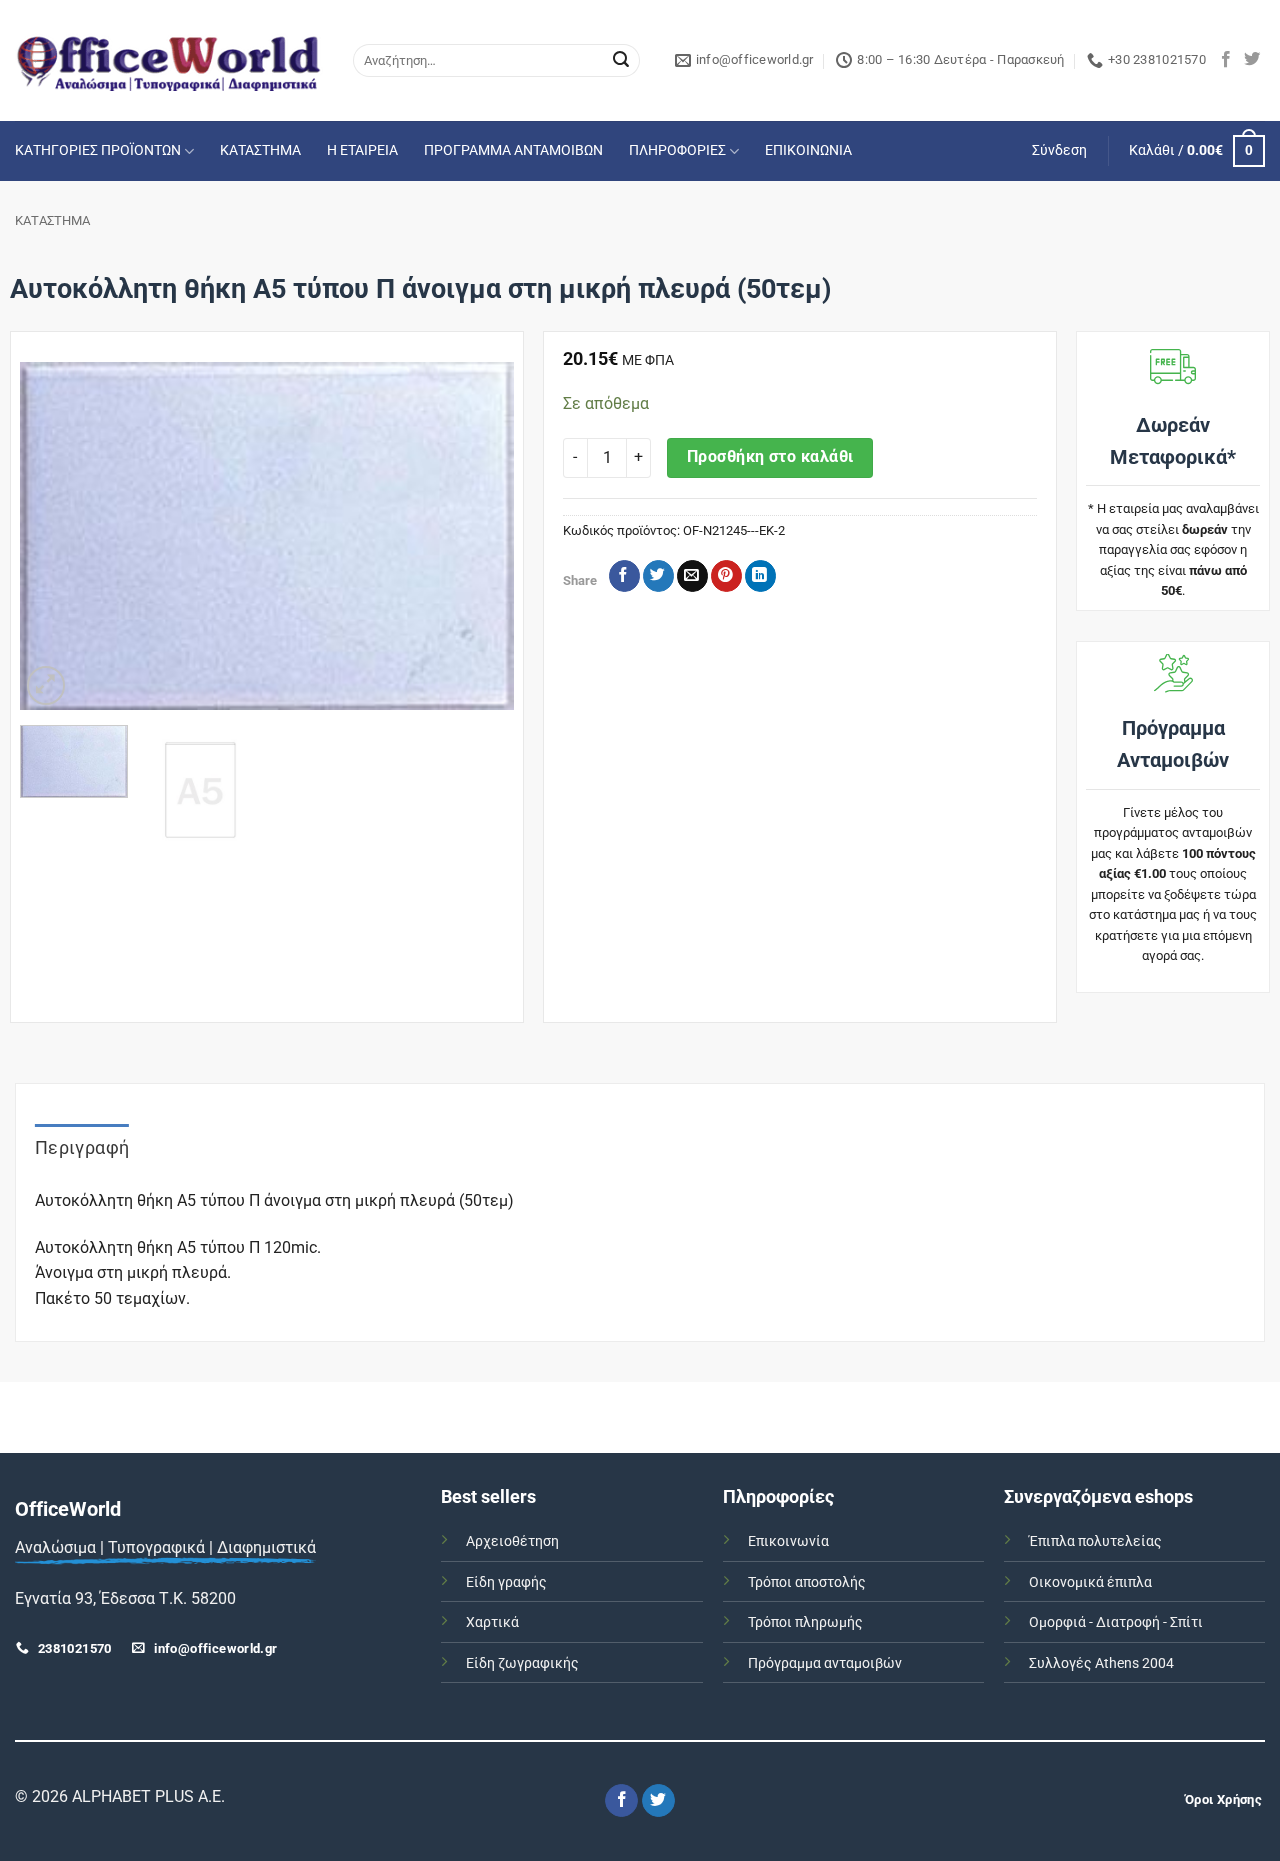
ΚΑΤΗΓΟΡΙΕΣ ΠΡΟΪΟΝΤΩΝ (98, 150)
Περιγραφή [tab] (82, 1147)
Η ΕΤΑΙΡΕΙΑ (362, 150)
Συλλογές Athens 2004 (1101, 1663)
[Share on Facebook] (624, 576)
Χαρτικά (492, 1622)
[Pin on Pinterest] (726, 576)
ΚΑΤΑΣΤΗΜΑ (260, 150)
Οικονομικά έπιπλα (1090, 1582)
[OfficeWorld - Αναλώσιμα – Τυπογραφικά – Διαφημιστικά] (169, 60)
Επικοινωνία (788, 1541)
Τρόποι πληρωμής (805, 1622)
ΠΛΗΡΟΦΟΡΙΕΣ (677, 150)
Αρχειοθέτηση (512, 1541)
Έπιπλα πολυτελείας (1095, 1541)
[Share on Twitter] (658, 576)
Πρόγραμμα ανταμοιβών (825, 1663)
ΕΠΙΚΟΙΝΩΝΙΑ (808, 150)
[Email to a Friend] (692, 576)
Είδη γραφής (506, 1582)
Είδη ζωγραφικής (522, 1663)
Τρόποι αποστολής (807, 1582)
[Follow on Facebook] (1226, 60)
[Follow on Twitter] (1252, 60)
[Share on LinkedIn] (760, 576)
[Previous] (55, 536)
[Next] (478, 536)
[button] (1059, 151)
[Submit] (621, 61)
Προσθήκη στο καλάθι (770, 457)
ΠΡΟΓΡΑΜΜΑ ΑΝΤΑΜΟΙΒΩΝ (513, 150)
